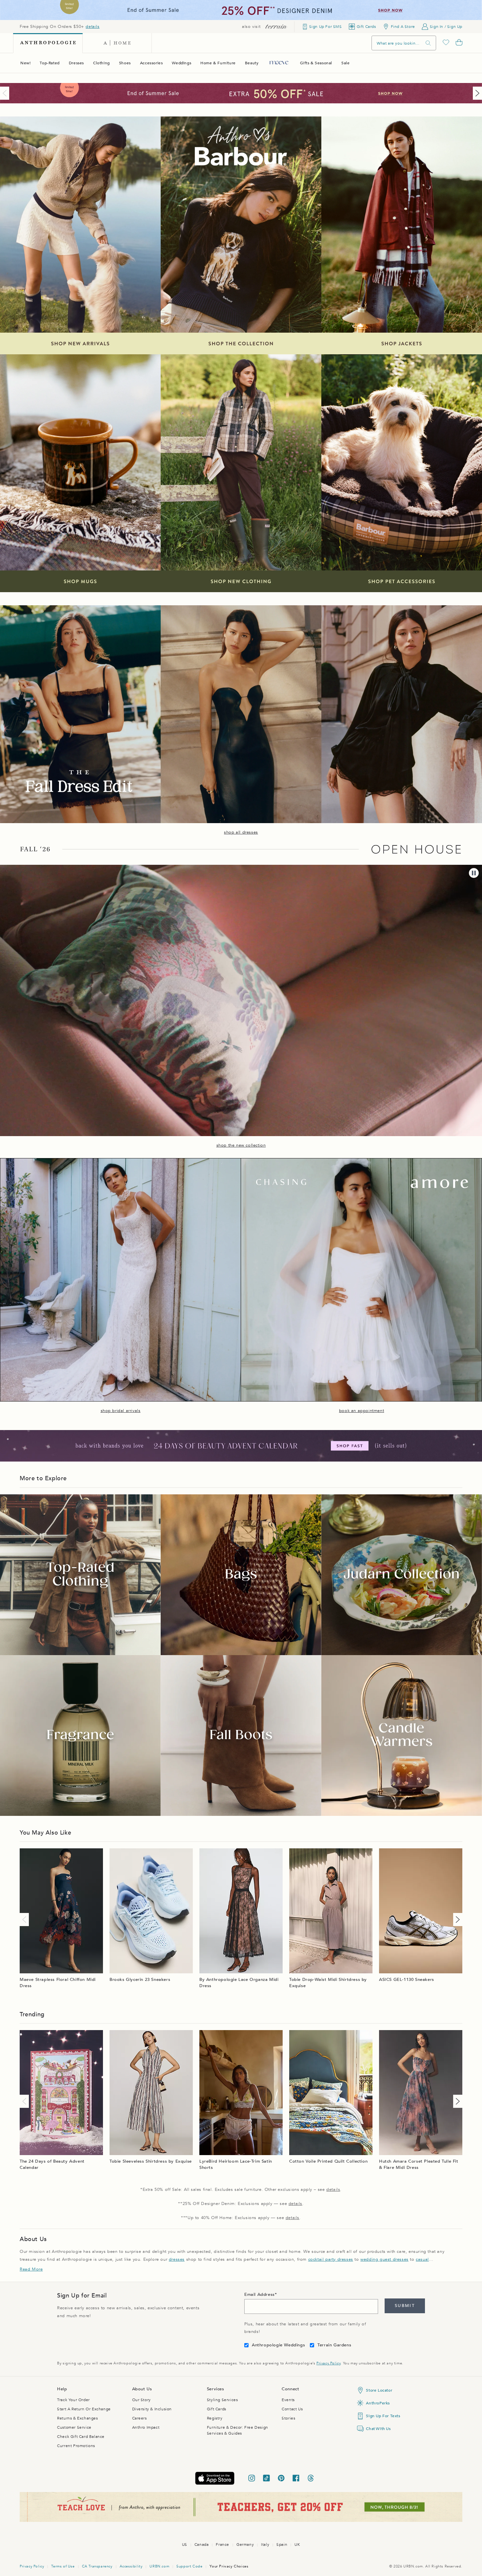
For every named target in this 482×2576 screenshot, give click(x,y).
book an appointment (361, 1411)
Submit (405, 2306)
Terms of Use (63, 2566)
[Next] (476, 93)
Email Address (260, 2295)
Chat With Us (378, 2429)
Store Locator (379, 2390)
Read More (31, 2269)
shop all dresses (241, 832)
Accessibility (131, 2566)
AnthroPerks (378, 2403)
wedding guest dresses (384, 2259)
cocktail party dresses (331, 2259)
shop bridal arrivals (121, 1411)
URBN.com (159, 2566)
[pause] (474, 873)
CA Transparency (97, 2566)
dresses (177, 2259)
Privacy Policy (328, 2363)
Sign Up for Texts (383, 2416)
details (92, 27)
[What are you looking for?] (428, 43)
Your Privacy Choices (229, 2566)
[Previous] (6, 93)
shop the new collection (241, 1145)
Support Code (189, 2566)
